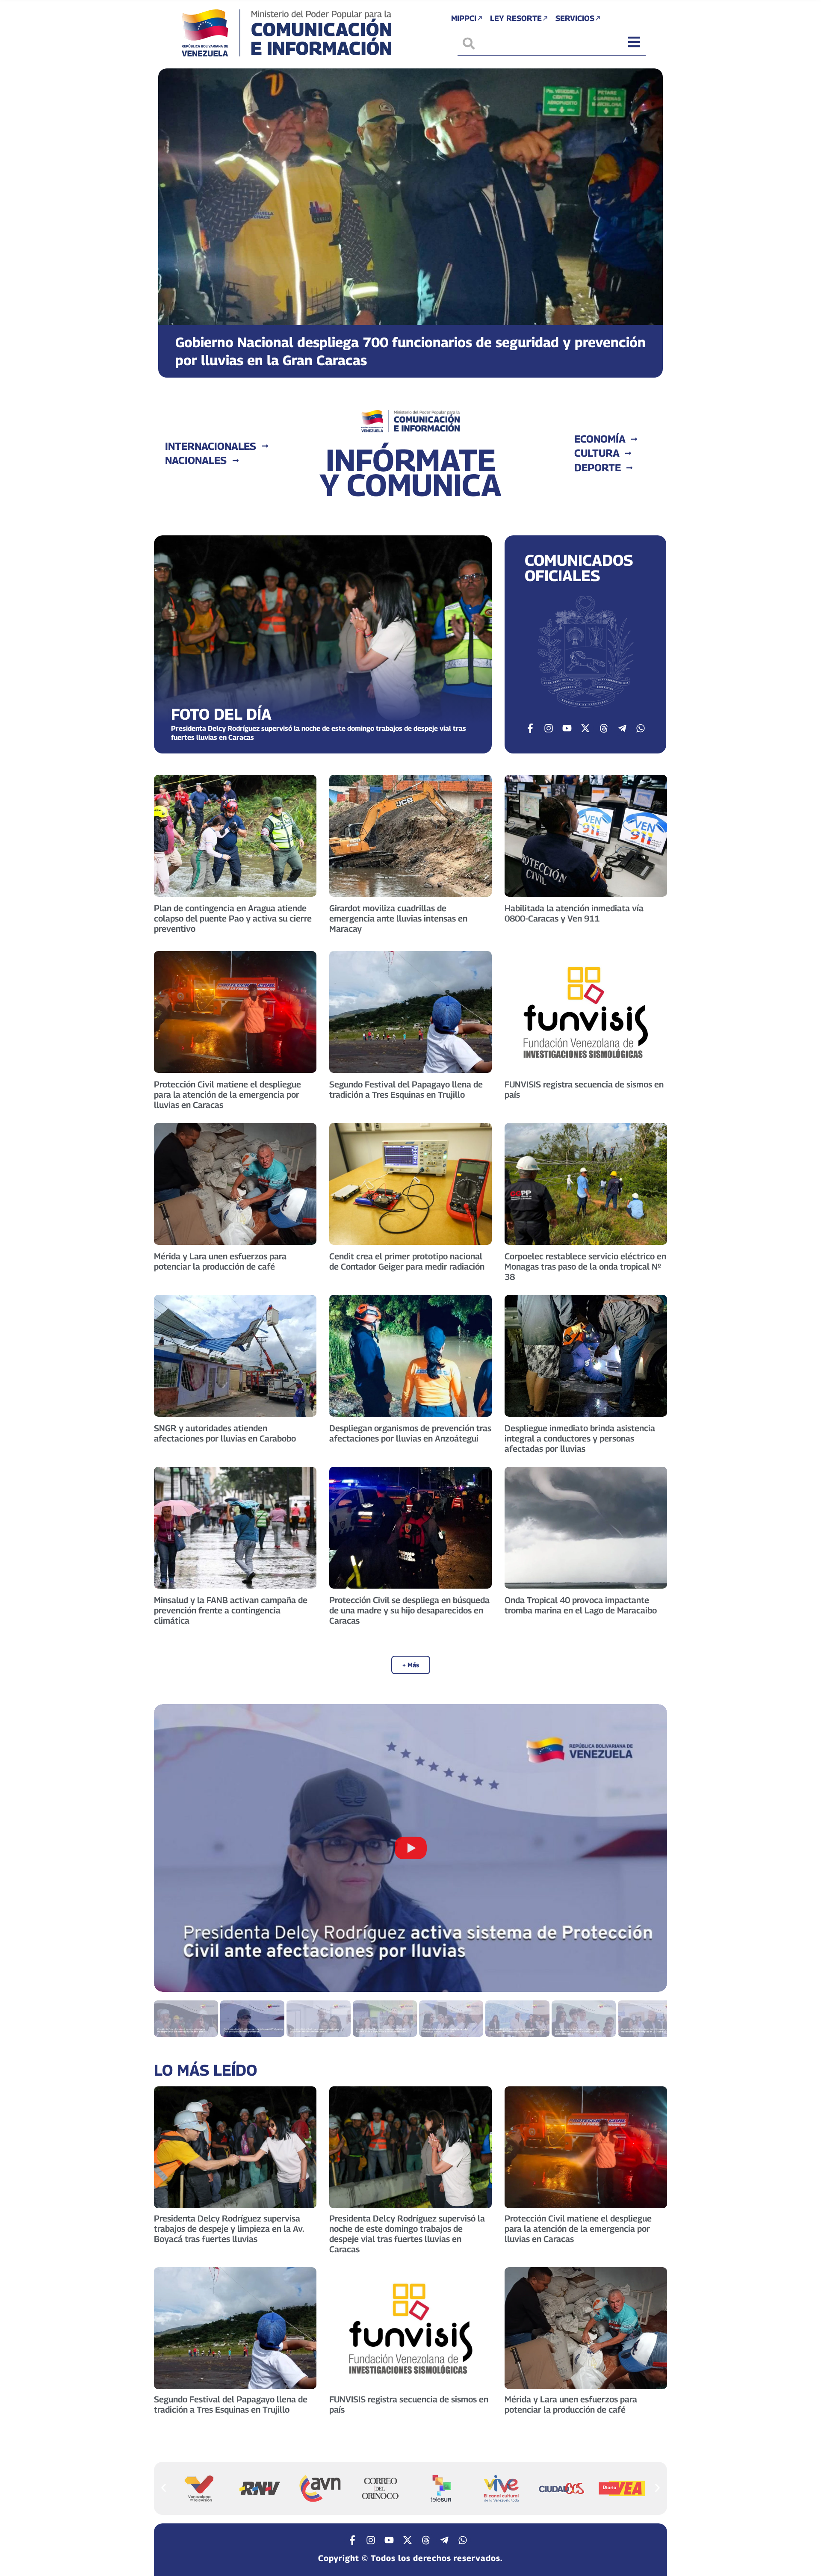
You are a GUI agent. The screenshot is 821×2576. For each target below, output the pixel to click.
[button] (172, 217)
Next (650, 1848)
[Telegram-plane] (622, 728)
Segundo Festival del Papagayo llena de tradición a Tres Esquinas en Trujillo (406, 1090)
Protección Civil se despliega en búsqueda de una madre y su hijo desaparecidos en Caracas (409, 1610)
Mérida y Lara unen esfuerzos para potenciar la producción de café (220, 1261)
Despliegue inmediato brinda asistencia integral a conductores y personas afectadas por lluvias (580, 1439)
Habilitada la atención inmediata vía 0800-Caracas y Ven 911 (574, 913)
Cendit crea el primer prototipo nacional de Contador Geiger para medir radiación (407, 1261)
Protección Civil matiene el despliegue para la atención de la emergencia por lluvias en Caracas (227, 1095)
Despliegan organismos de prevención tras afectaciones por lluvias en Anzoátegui (410, 1433)
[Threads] (604, 728)
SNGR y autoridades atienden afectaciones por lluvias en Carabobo (225, 1433)
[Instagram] (549, 728)
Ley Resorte (516, 18)
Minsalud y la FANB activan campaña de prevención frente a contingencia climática (231, 1610)
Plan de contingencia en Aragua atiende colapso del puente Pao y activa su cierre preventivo (233, 919)
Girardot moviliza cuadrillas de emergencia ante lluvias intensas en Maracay (398, 919)
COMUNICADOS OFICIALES (579, 568)
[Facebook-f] (530, 728)
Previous (171, 1848)
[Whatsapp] (641, 728)
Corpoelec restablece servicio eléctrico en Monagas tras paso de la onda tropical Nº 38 (585, 1267)
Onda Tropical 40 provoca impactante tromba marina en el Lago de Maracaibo (581, 1605)
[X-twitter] (585, 728)
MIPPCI (464, 18)
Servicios (575, 18)
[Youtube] (567, 728)
